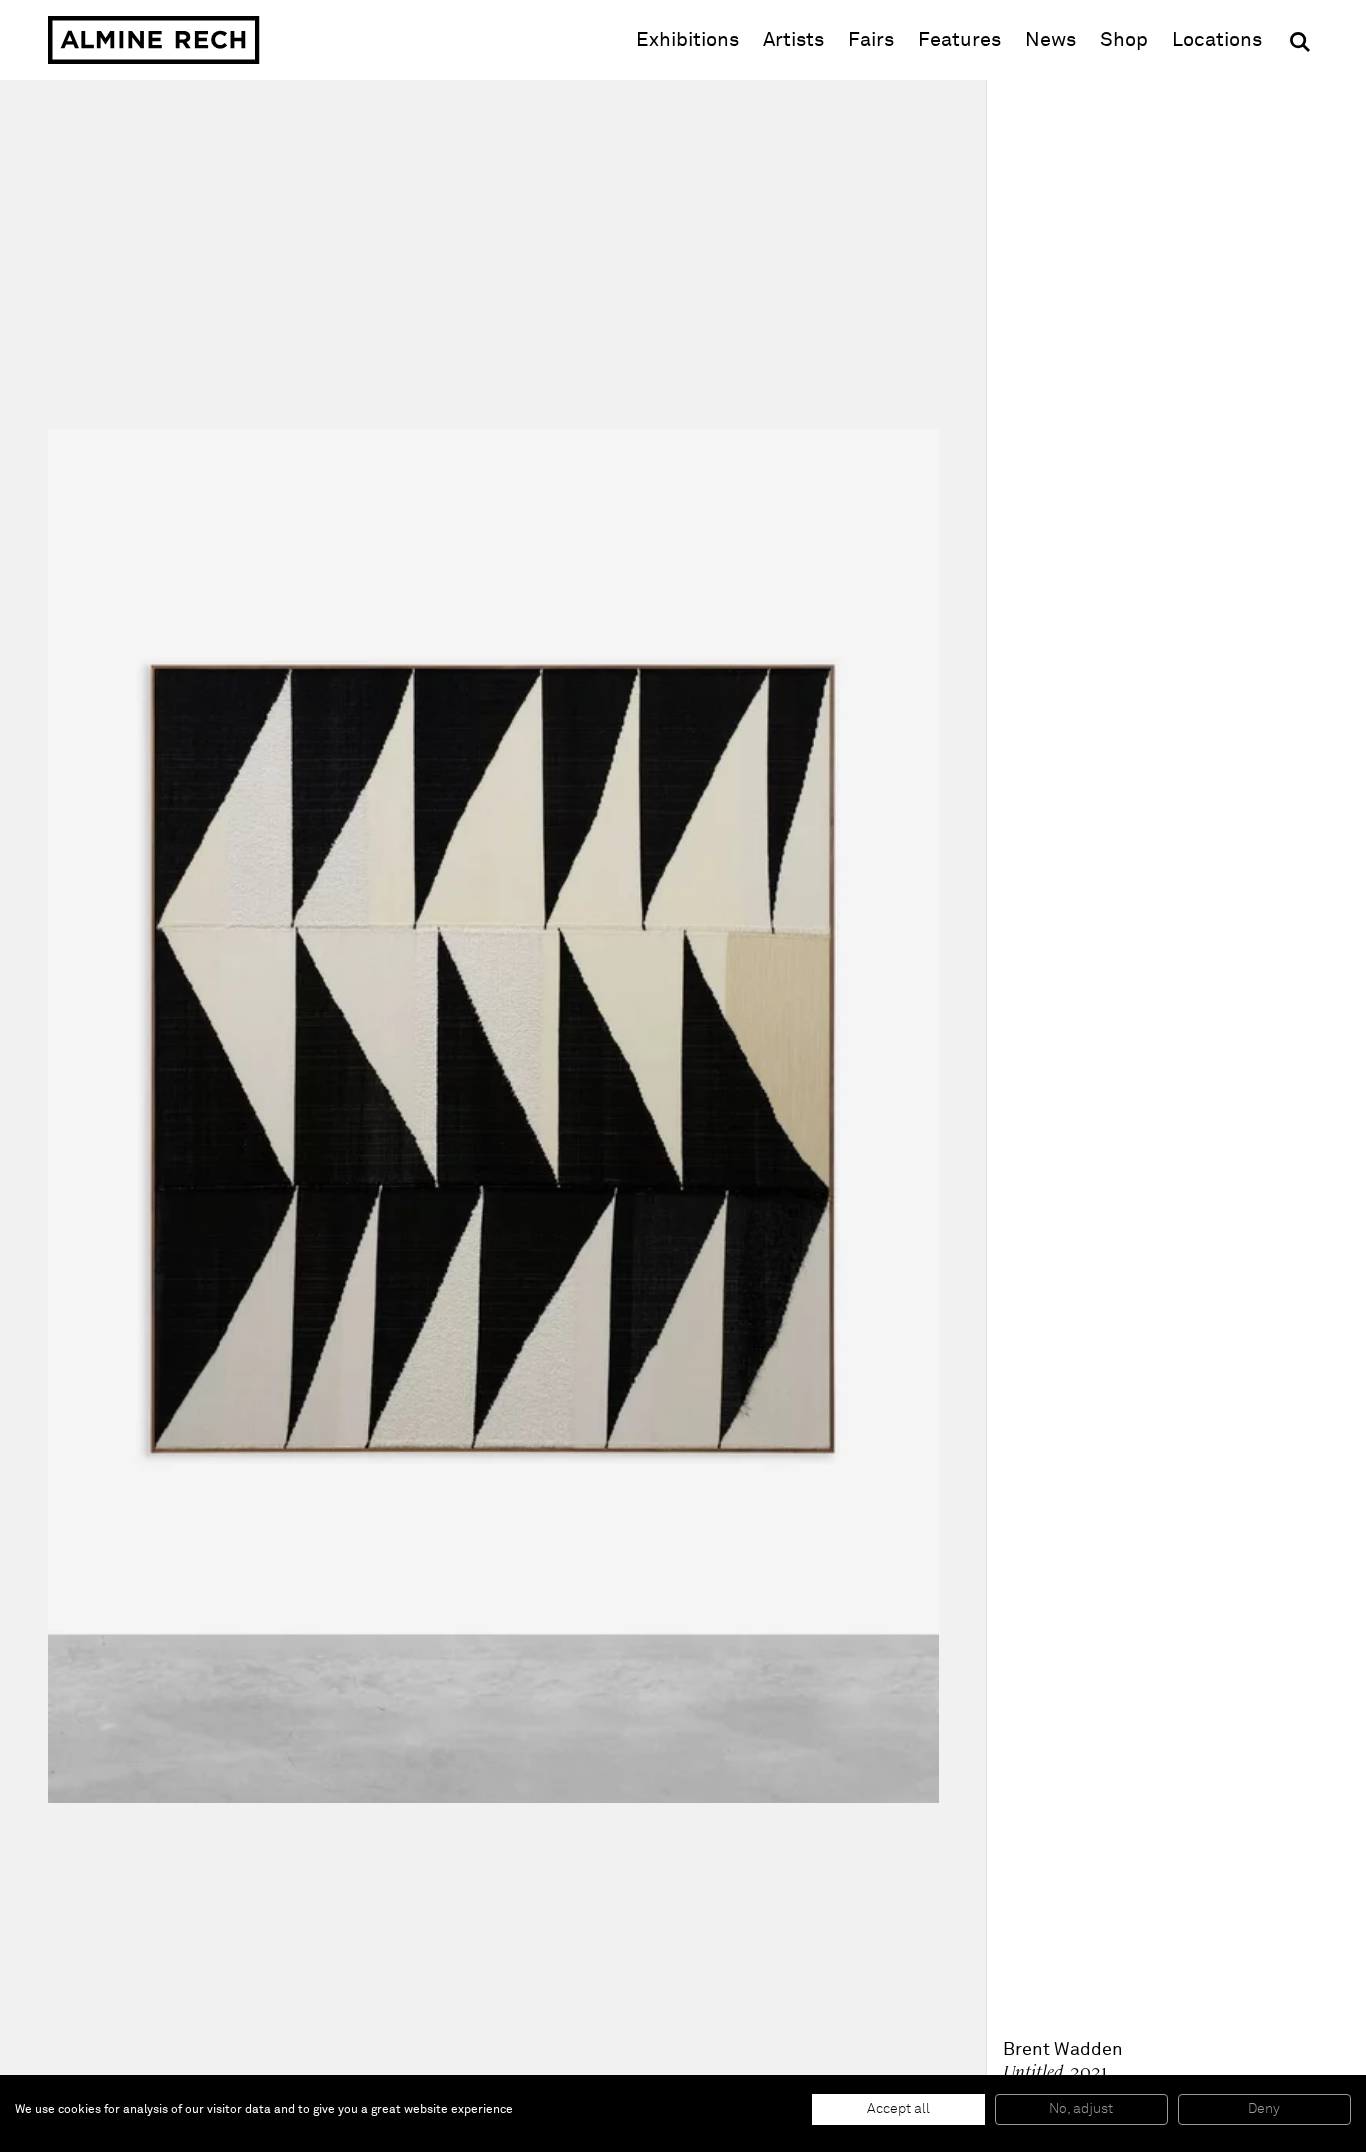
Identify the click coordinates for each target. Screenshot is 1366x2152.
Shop (1124, 39)
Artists (793, 40)
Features (959, 40)
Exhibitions (687, 40)
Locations (1217, 40)
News (1050, 40)
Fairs (871, 40)
